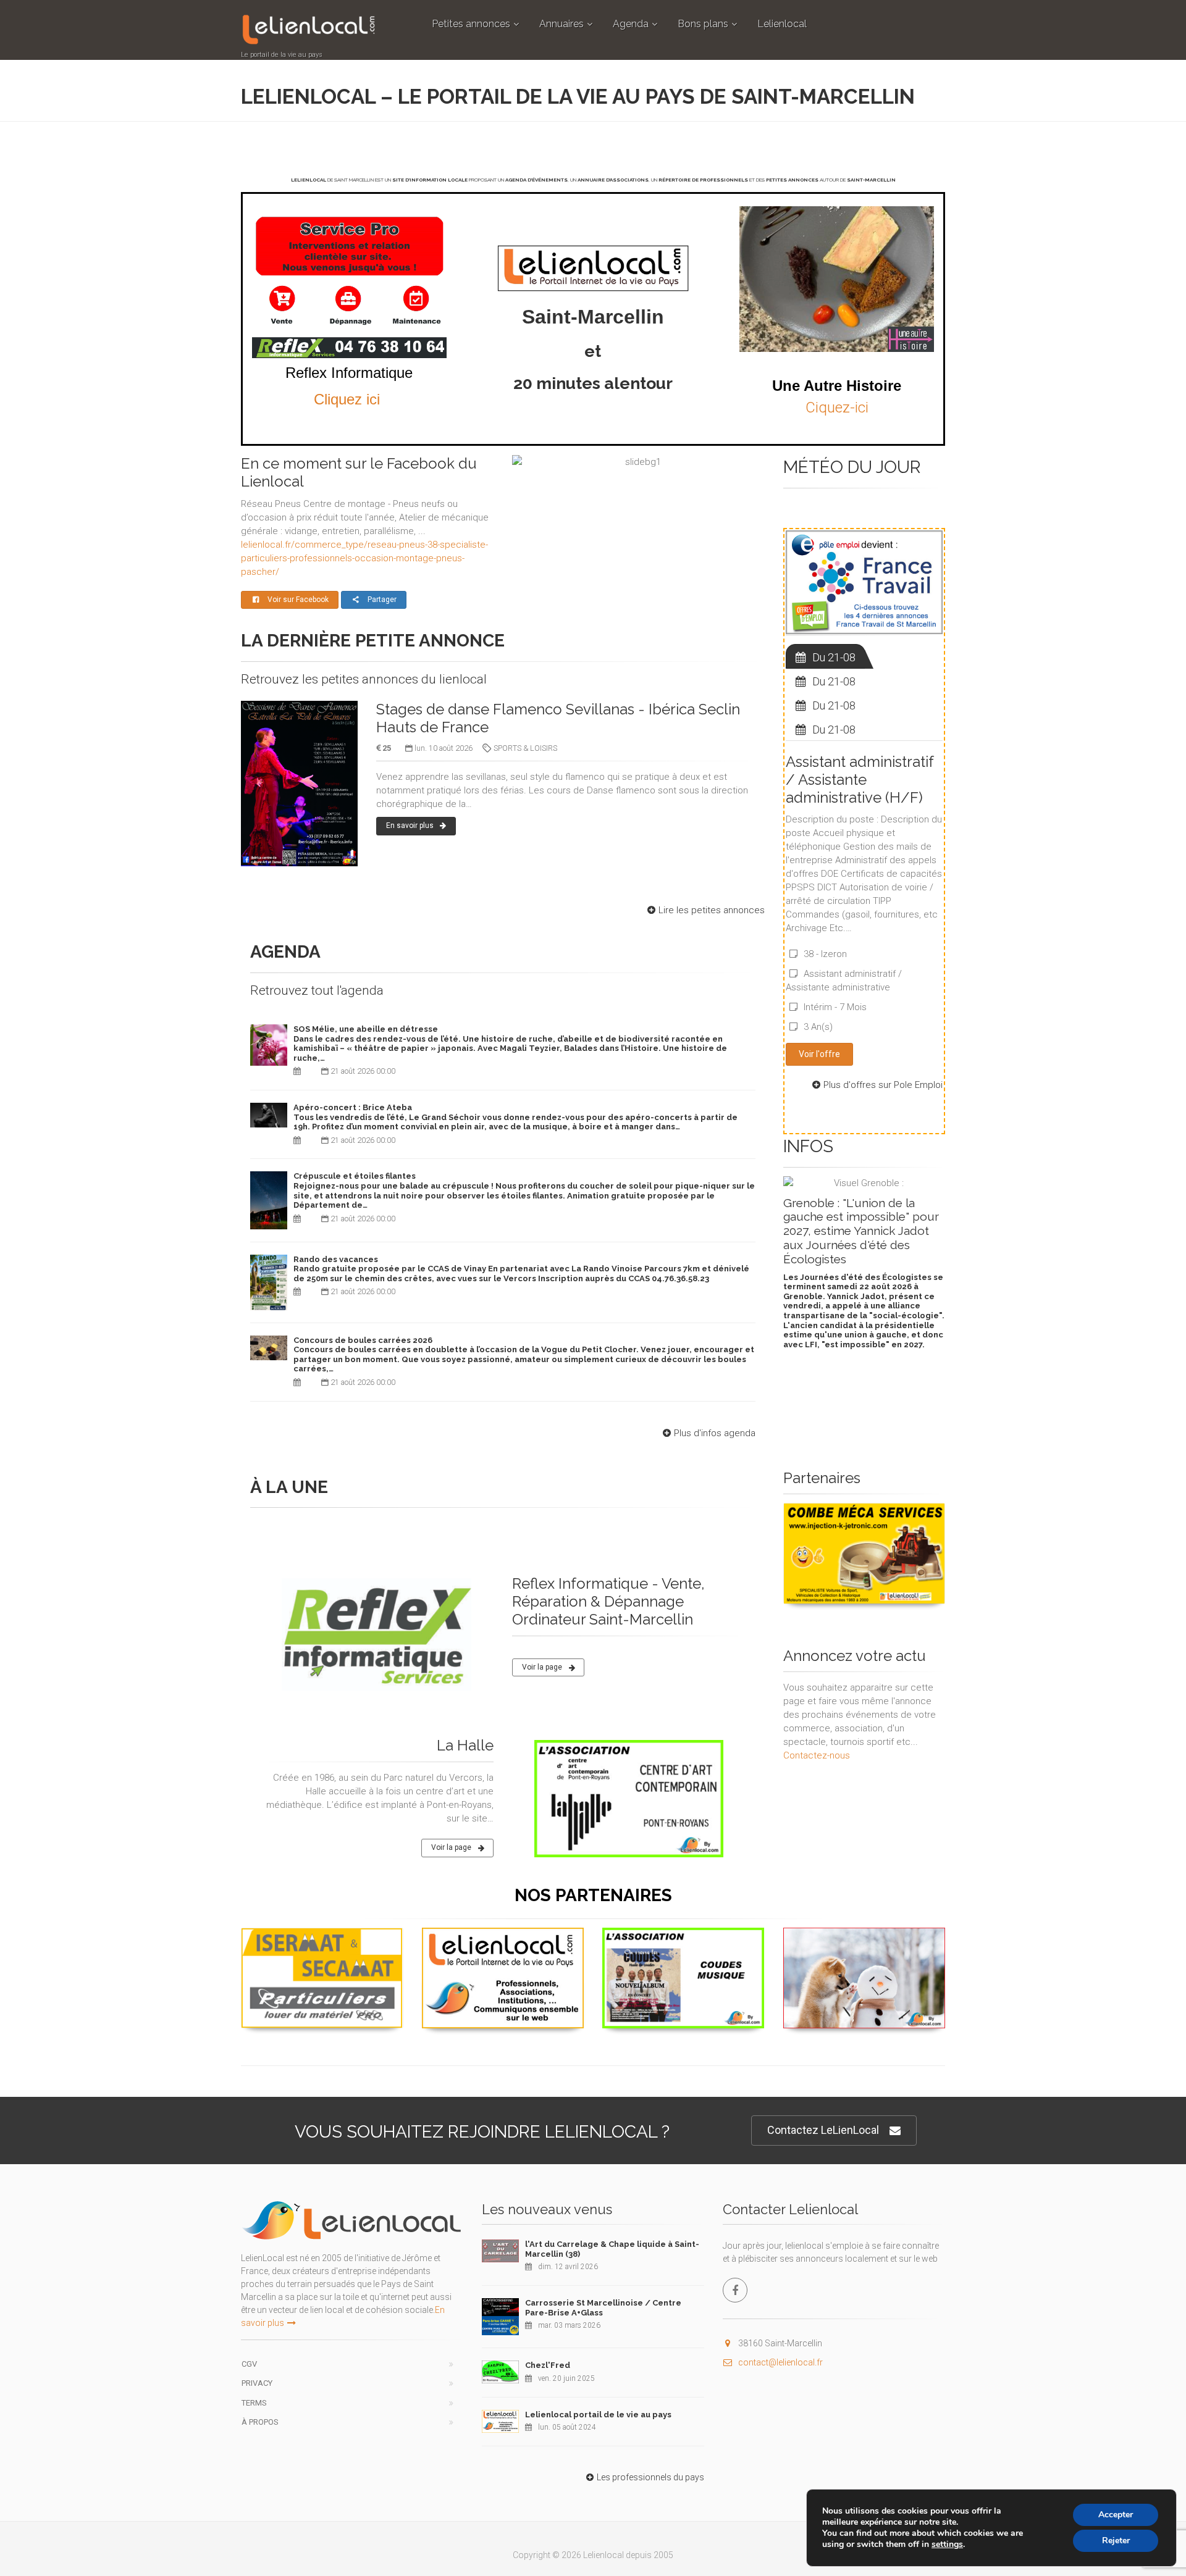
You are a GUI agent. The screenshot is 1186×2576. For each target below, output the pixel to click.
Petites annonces (471, 24)
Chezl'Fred (548, 2365)
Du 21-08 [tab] (834, 657)
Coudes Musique (683, 1942)
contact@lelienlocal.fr (780, 2362)
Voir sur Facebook (298, 600)
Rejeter (1116, 2540)
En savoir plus (410, 826)
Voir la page (542, 1667)
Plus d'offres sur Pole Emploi (883, 1085)
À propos (260, 2422)
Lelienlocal (782, 24)
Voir (858, 1603)
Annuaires (561, 24)
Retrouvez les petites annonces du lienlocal (364, 679)
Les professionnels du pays (650, 2477)
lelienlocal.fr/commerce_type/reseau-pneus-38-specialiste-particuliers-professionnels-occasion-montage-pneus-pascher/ (364, 558)
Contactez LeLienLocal (823, 2130)
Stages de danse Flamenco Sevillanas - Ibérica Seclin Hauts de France (558, 718)
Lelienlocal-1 (503, 1942)
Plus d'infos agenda (715, 1433)
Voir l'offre (819, 1054)
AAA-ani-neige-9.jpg (864, 1518)
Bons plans (703, 24)
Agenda (631, 24)
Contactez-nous (817, 1755)
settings (947, 2545)
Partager (382, 600)
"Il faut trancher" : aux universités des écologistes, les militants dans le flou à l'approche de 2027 (858, 1224)
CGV (249, 2364)
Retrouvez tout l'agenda (317, 990)
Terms (254, 2403)
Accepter (1116, 2515)
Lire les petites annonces (712, 910)
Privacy (257, 2383)
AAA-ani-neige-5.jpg (864, 1942)
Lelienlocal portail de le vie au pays (598, 2415)
